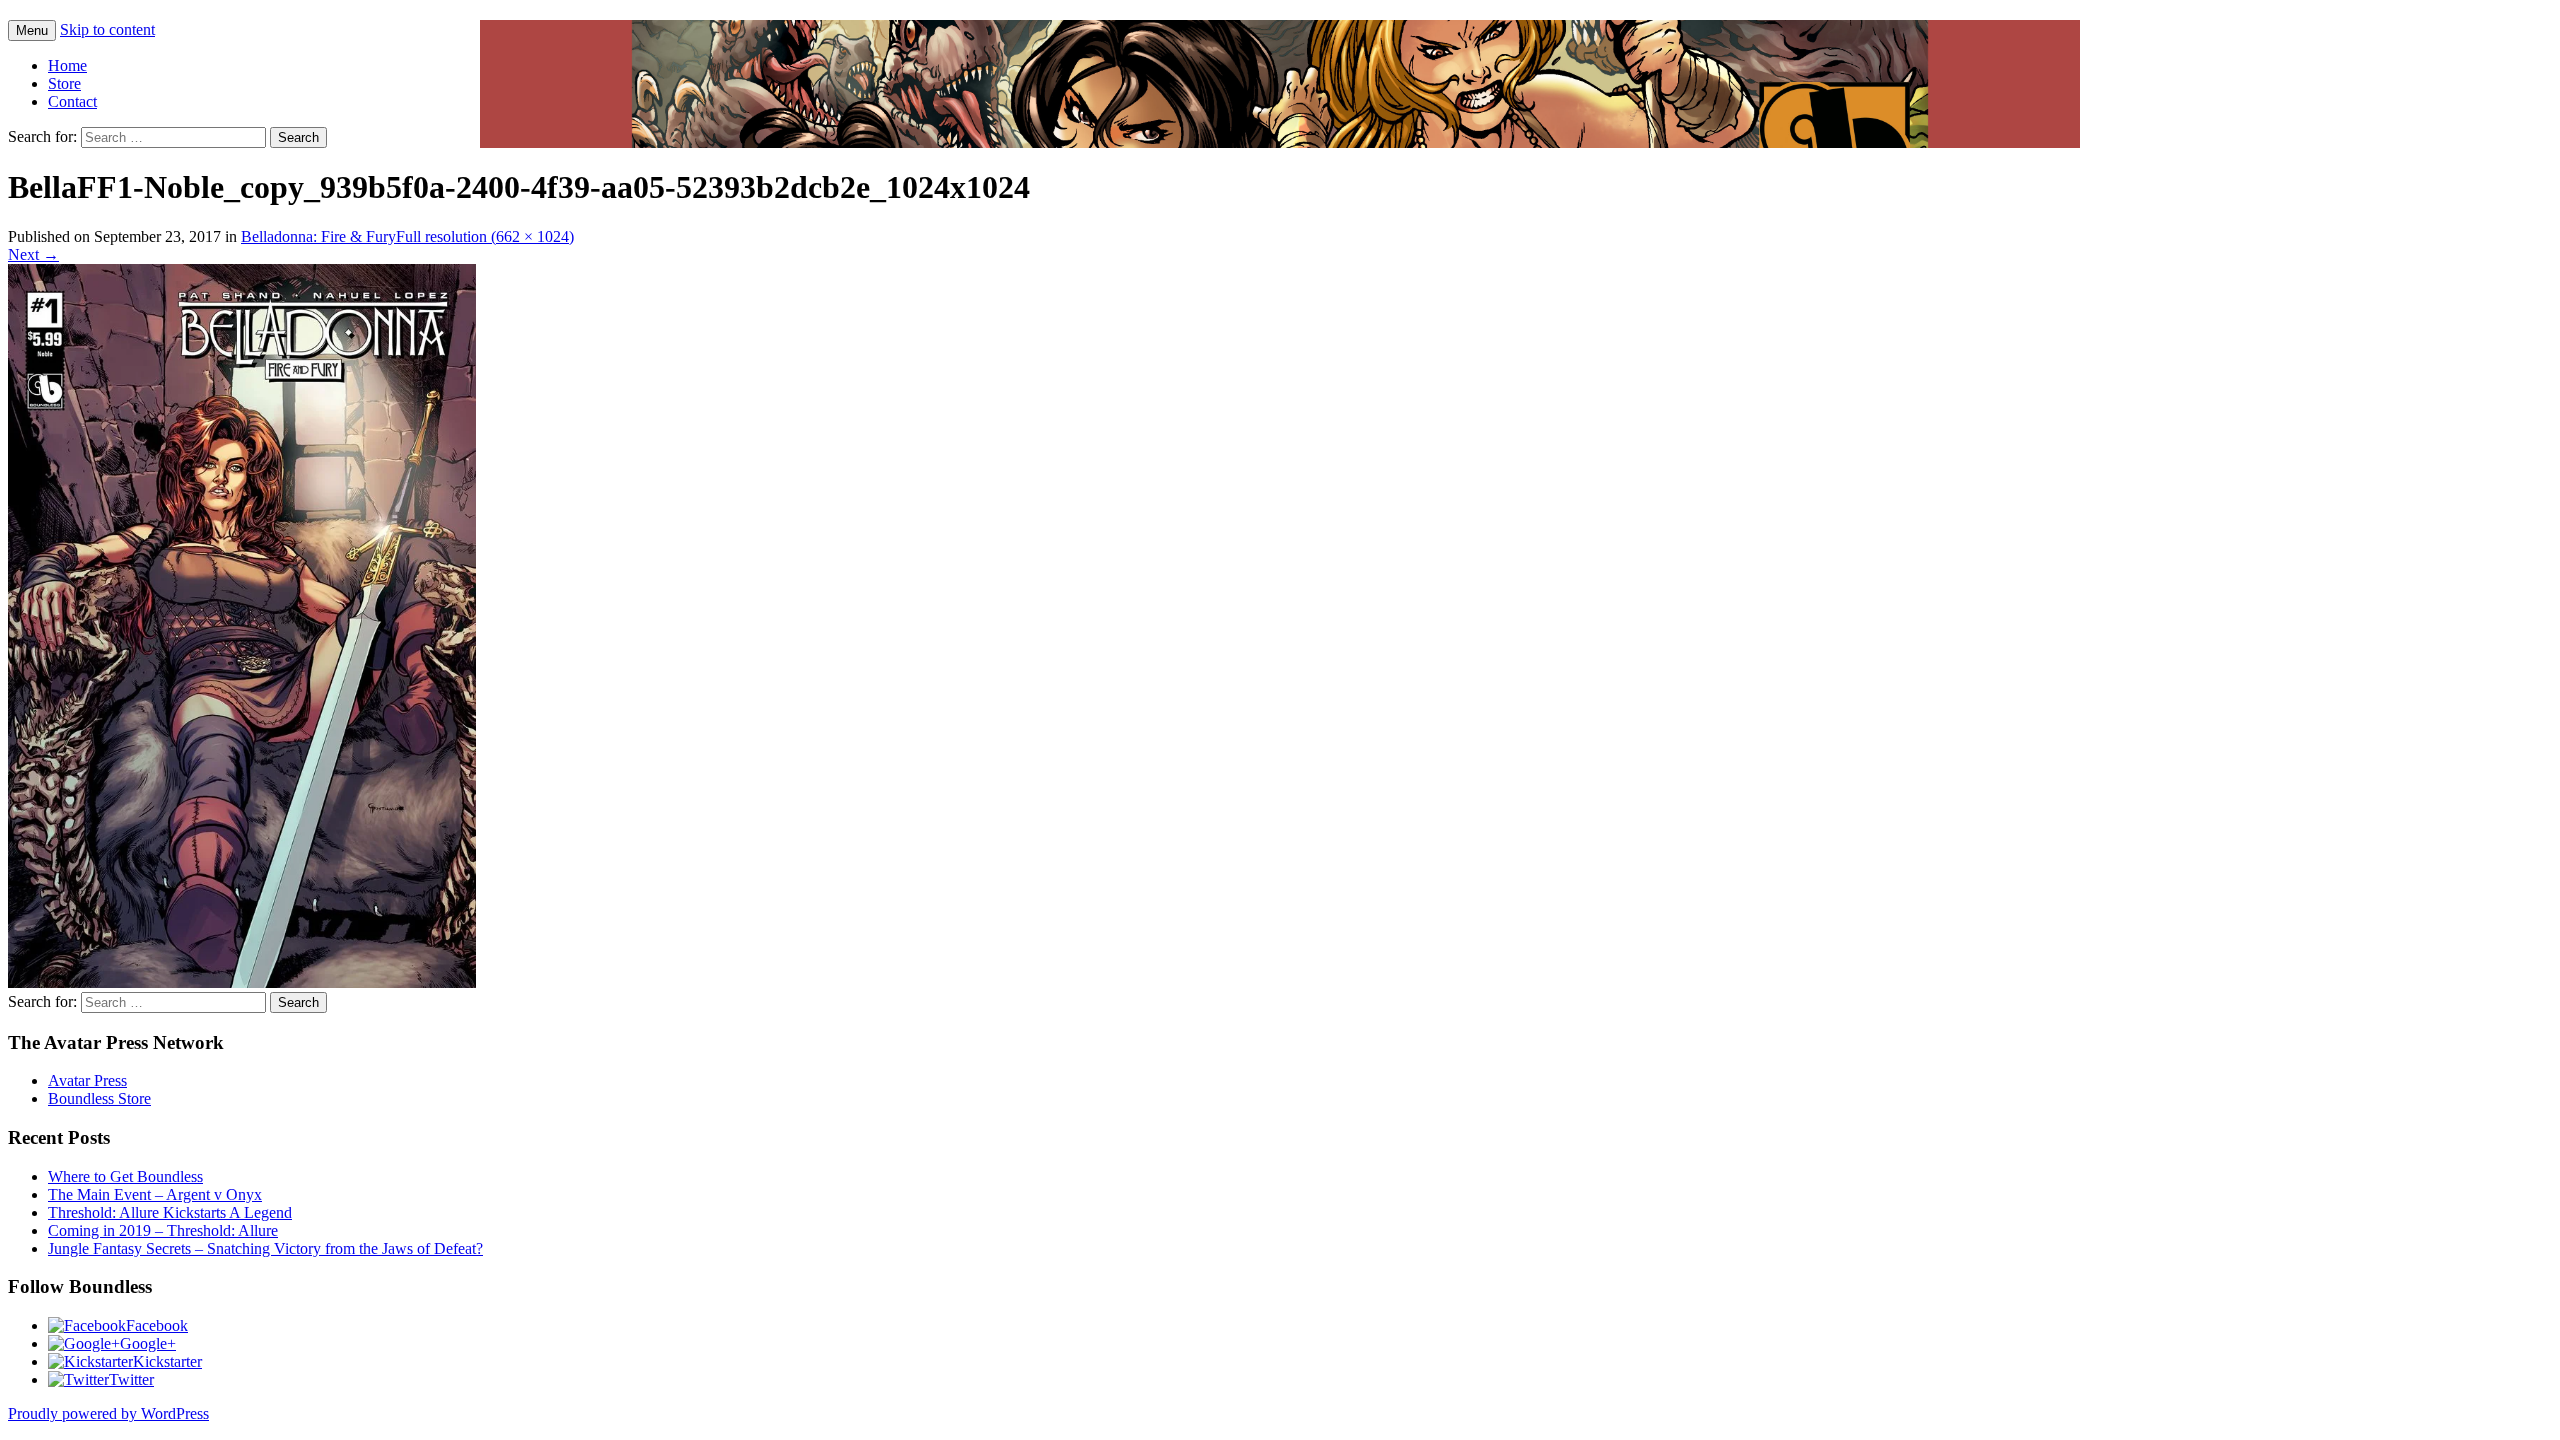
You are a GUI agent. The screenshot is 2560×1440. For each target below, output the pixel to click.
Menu (32, 30)
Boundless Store (99, 1098)
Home (67, 65)
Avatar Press (87, 1080)
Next (33, 254)
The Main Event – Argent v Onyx (155, 1194)
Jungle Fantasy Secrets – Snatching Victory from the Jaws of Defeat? (265, 1248)
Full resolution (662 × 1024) (485, 236)
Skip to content (107, 29)
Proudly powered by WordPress (108, 1413)
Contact (72, 101)
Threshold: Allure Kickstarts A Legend (170, 1212)
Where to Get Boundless (125, 1176)
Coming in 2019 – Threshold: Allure (163, 1230)
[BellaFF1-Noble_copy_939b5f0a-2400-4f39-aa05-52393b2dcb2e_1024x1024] (242, 982)
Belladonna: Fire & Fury (318, 236)
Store (64, 83)
